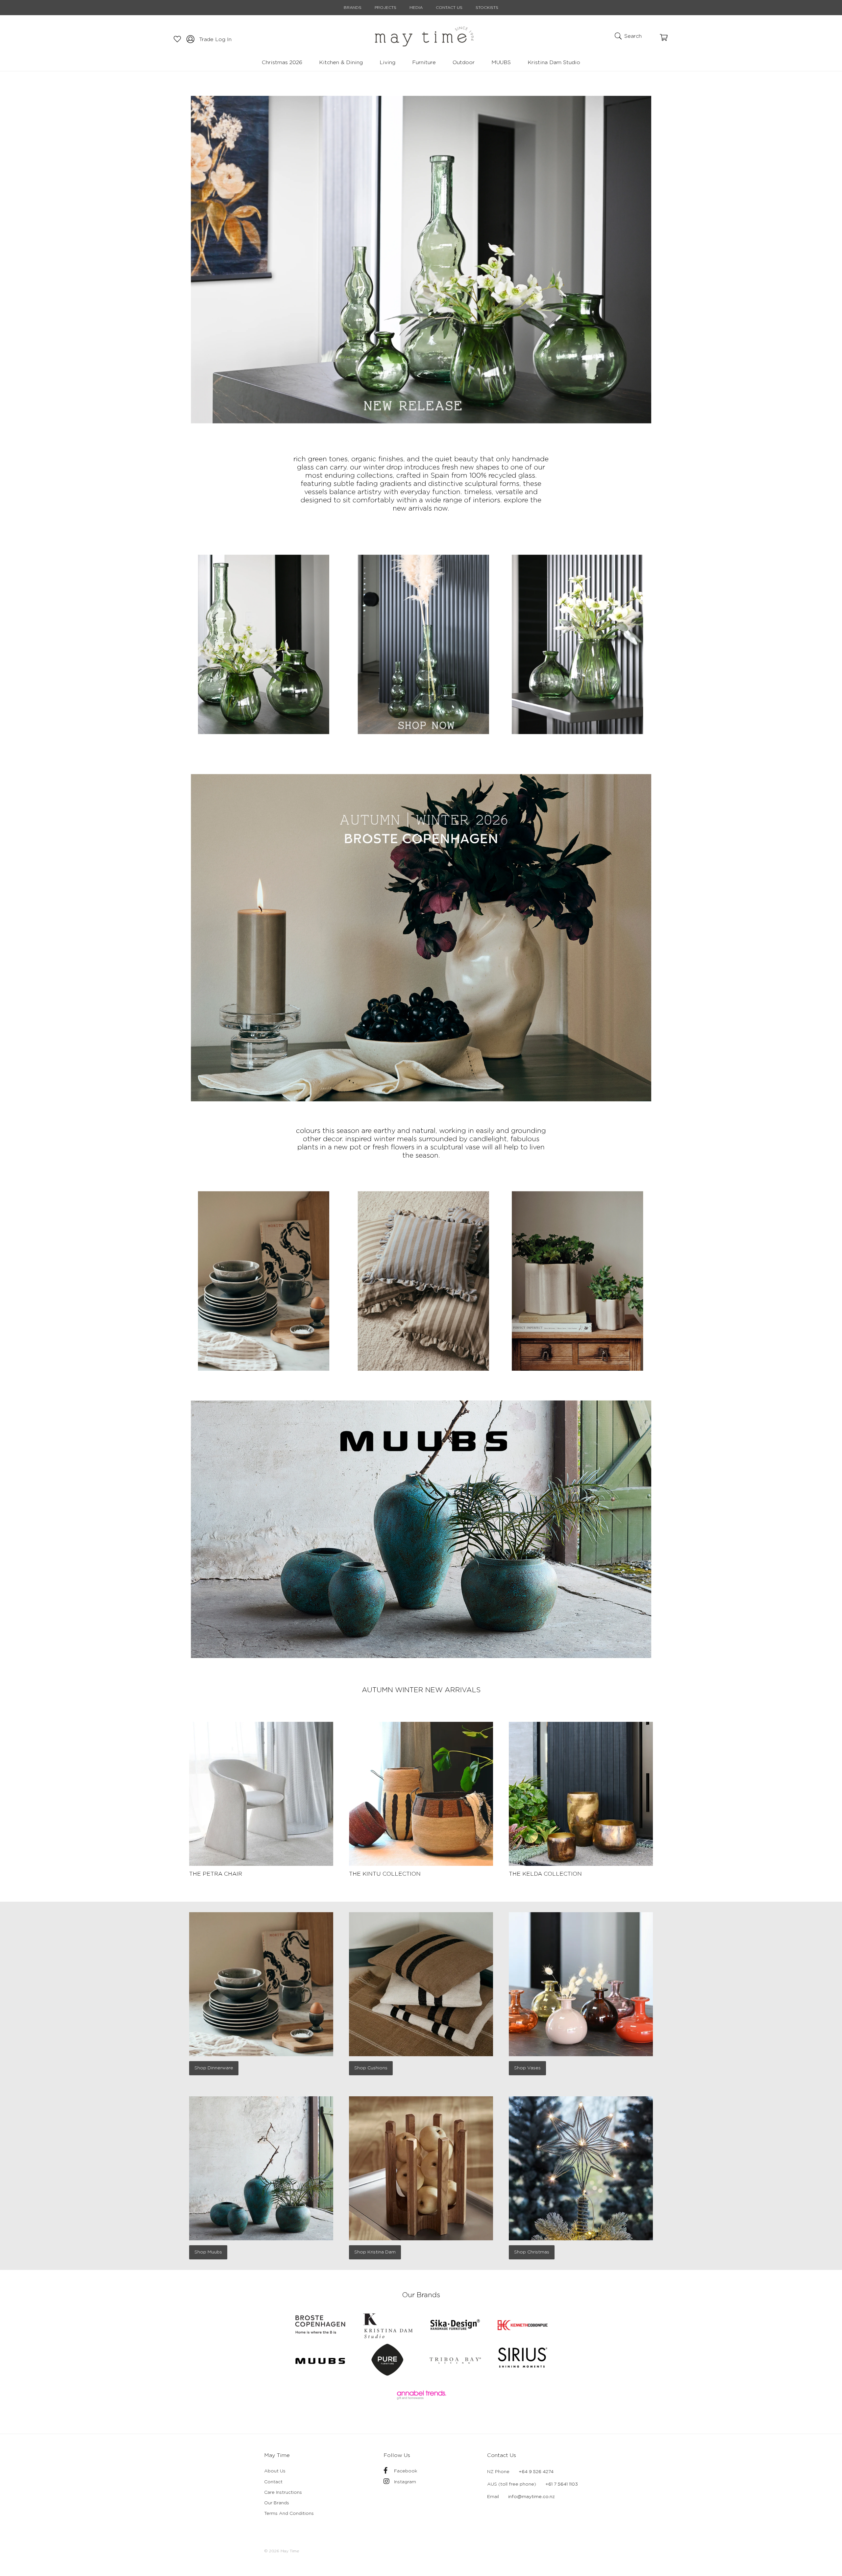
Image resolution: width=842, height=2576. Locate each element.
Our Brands (277, 2503)
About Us (275, 2471)
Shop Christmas (532, 2252)
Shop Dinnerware (214, 2068)
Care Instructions (283, 2492)
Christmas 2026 (282, 62)
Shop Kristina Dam (375, 2252)
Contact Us (449, 8)
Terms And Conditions (289, 2514)
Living (387, 62)
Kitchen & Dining (341, 62)
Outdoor (464, 62)
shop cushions (371, 2068)
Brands (353, 8)
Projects (385, 8)
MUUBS (501, 62)
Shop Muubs (208, 2252)
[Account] (174, 38)
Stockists (487, 8)
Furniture (424, 62)
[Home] (424, 36)
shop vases (527, 2068)
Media (416, 8)
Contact (273, 2482)
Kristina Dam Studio (554, 62)
